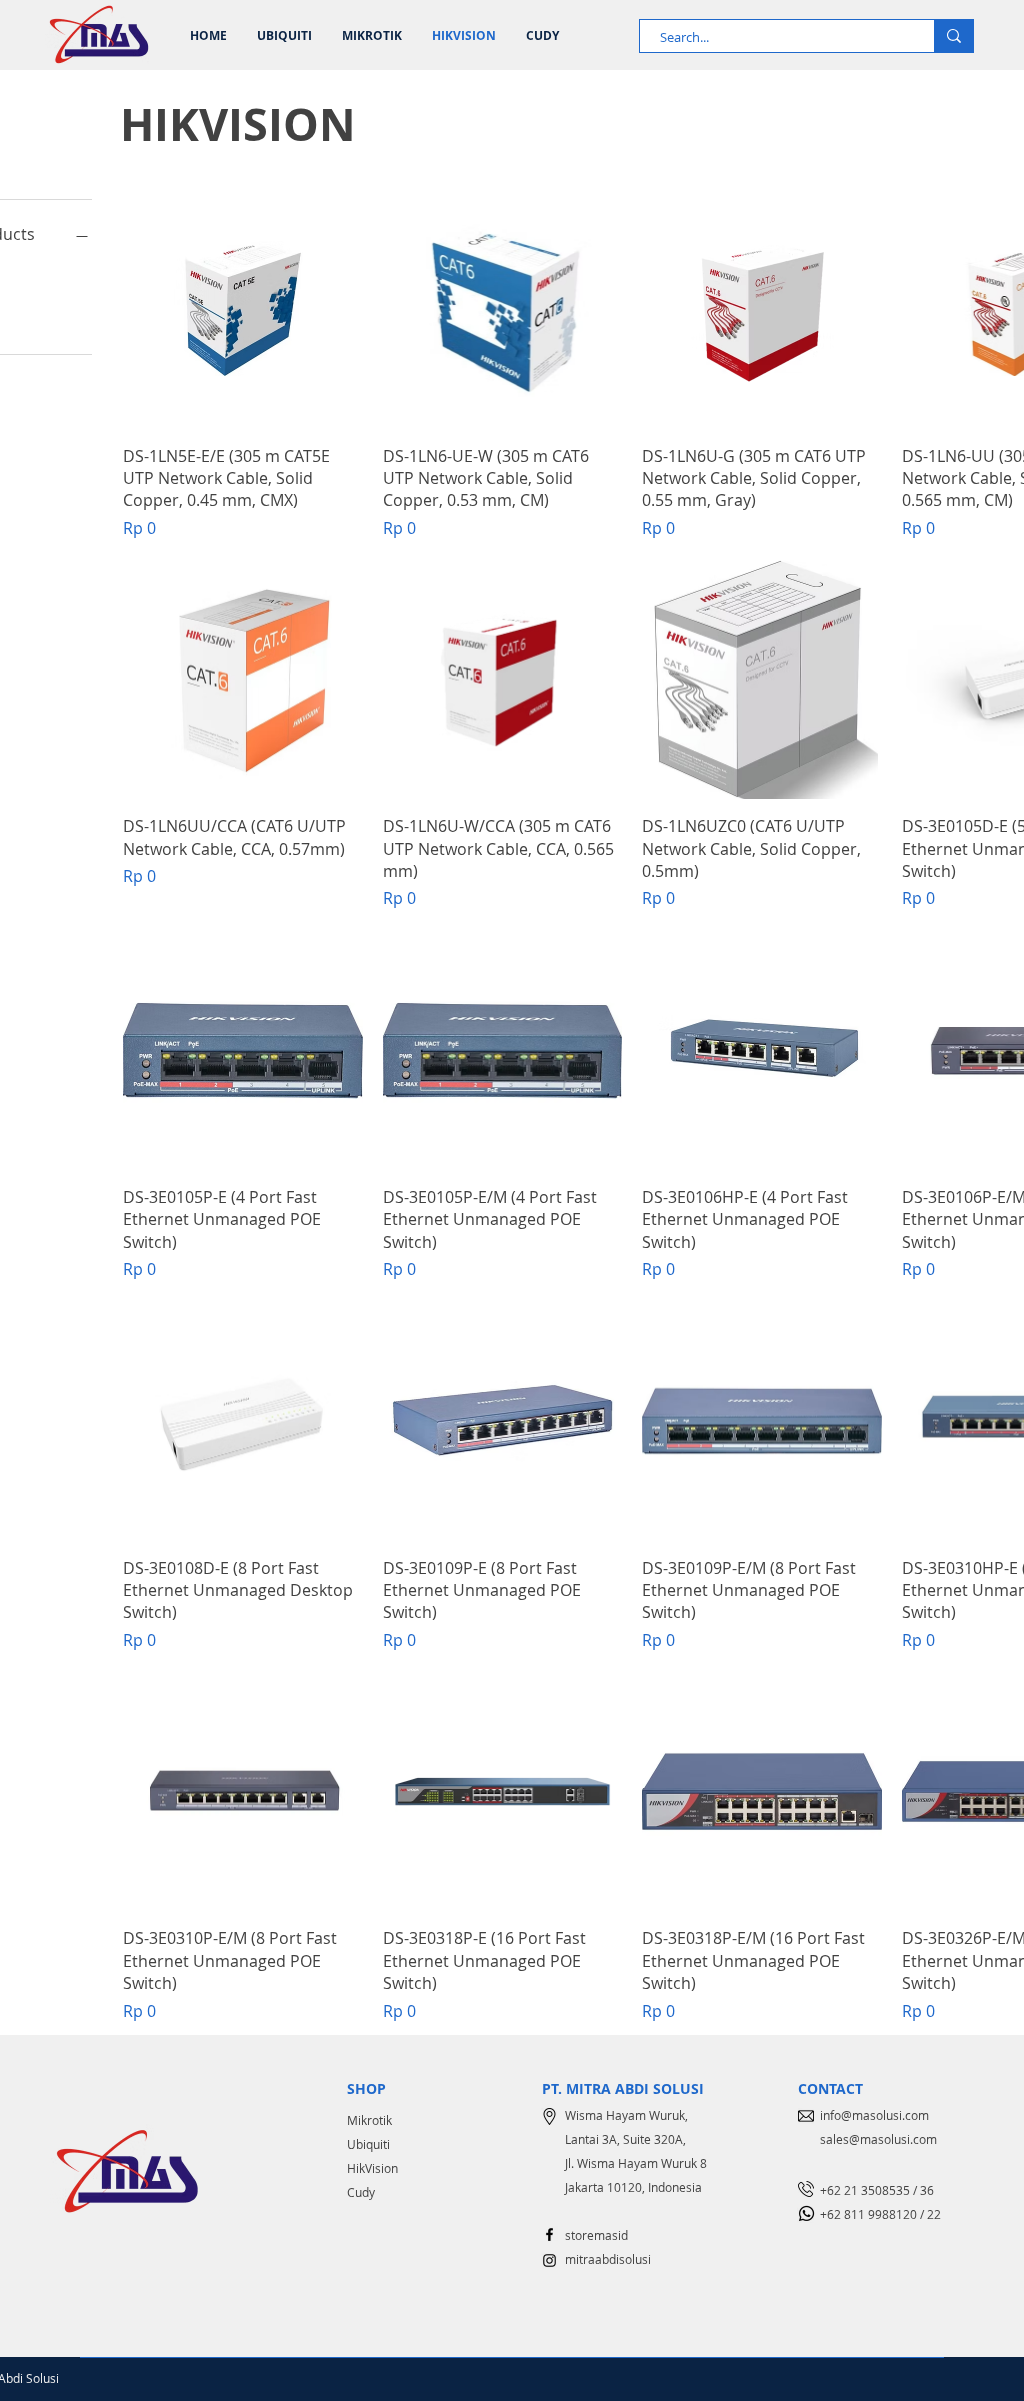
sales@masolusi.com (878, 2139)
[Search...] (953, 36)
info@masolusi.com (874, 2115)
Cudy (361, 2192)
